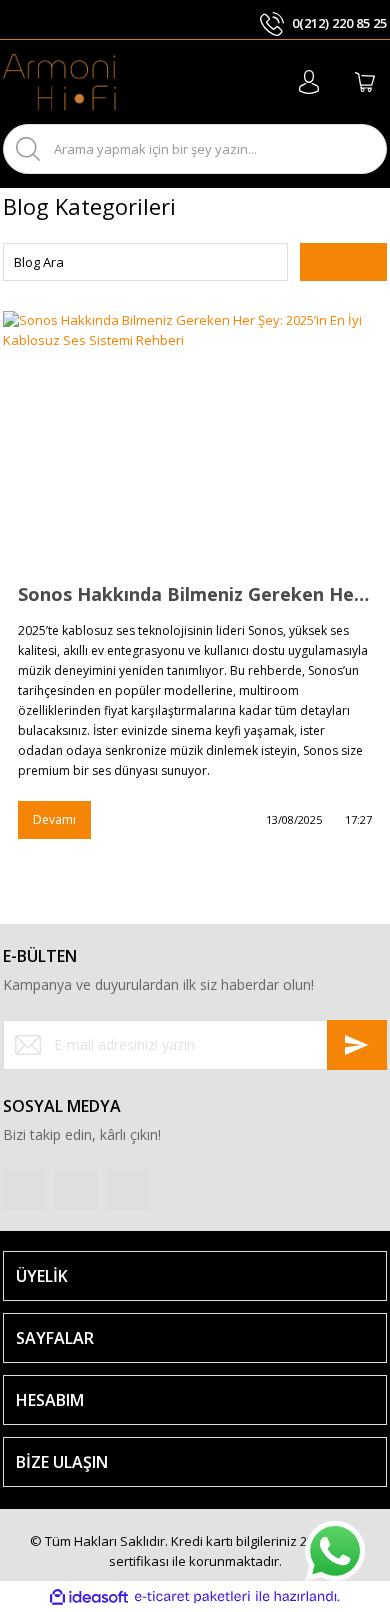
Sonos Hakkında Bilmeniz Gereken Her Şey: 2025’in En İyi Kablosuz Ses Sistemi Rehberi (195, 594)
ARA (354, 148)
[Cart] (365, 82)
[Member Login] (309, 82)
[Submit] (357, 1045)
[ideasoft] (89, 1597)
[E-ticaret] (192, 1597)
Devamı (54, 819)
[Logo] (59, 82)
